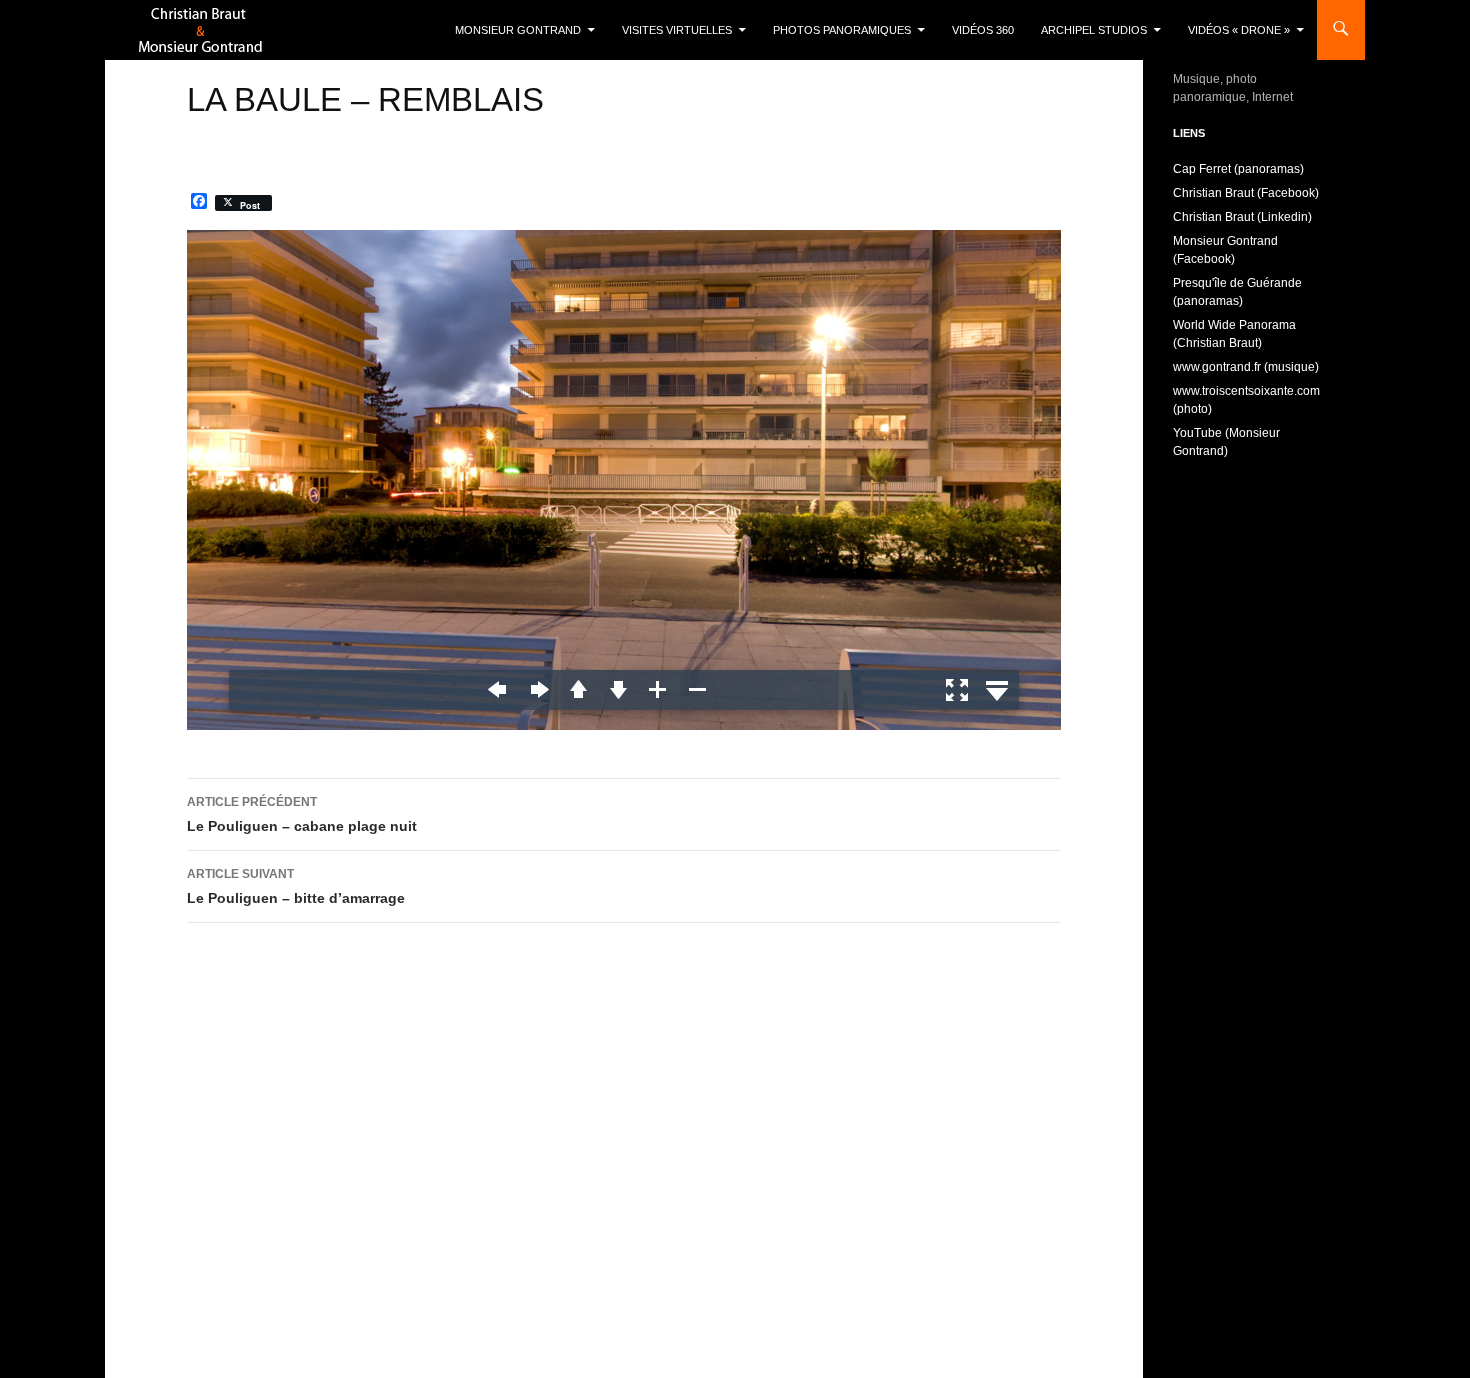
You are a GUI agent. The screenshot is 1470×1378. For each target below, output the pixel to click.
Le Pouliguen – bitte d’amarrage (296, 886)
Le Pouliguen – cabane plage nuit (302, 814)
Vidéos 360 (983, 30)
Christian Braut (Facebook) (1246, 193)
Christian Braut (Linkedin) (1242, 217)
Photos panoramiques (842, 30)
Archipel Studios (1094, 30)
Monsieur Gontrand (518, 30)
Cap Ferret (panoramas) (1238, 169)
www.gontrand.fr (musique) (1246, 367)
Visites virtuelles (677, 30)
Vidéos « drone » (1239, 30)
